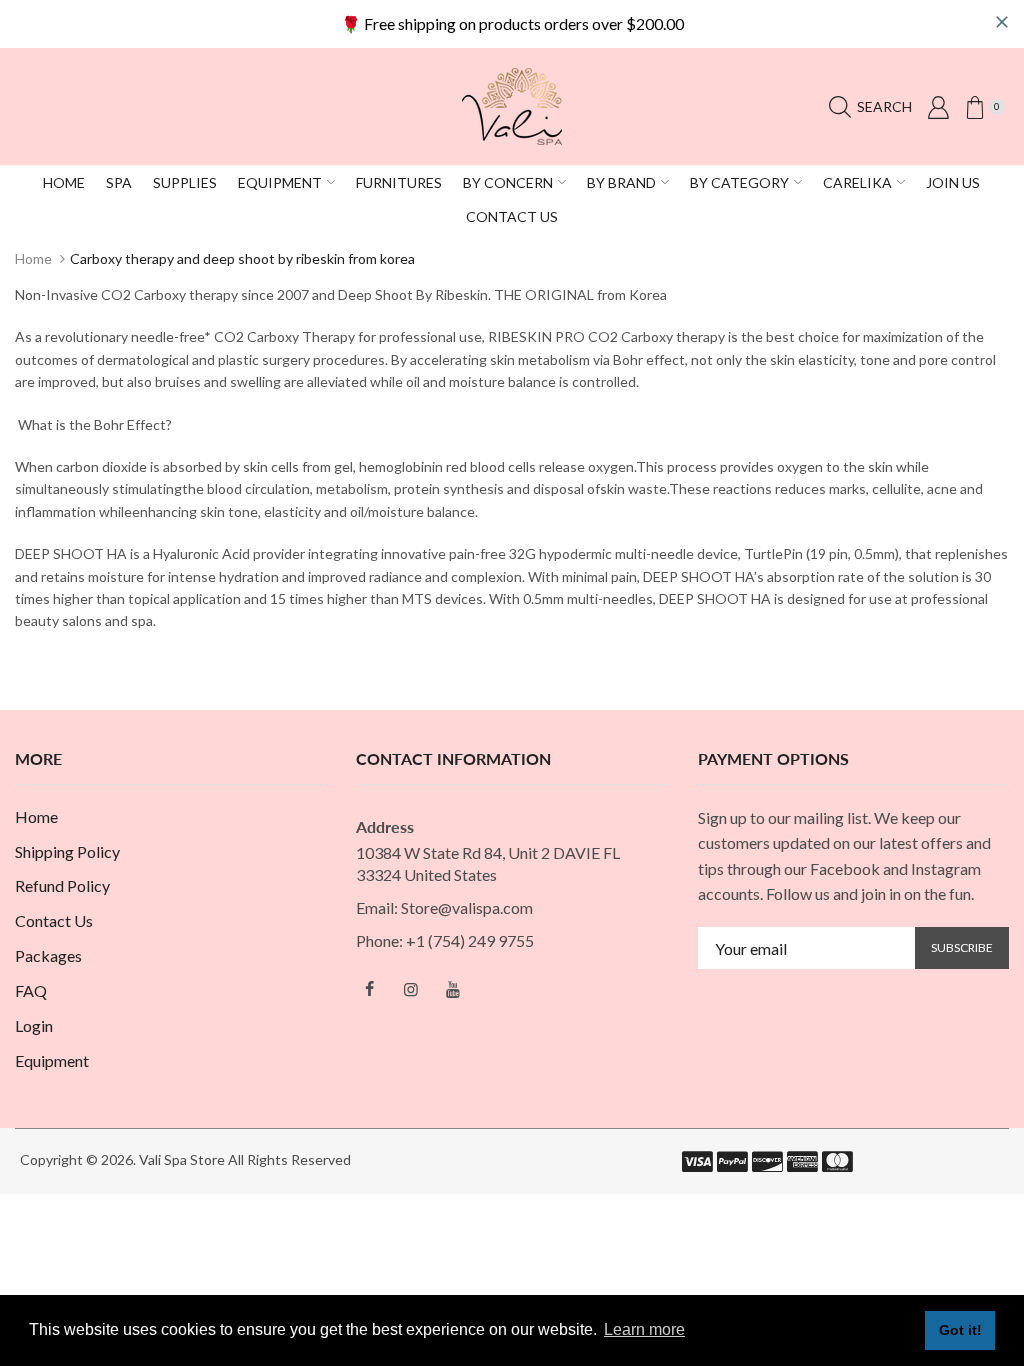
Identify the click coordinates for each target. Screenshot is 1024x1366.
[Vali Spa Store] (512, 104)
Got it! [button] (960, 1330)
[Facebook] (369, 989)
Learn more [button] (644, 1329)
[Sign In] (938, 107)
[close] (1002, 22)
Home (33, 258)
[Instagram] (411, 989)
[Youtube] (453, 989)
